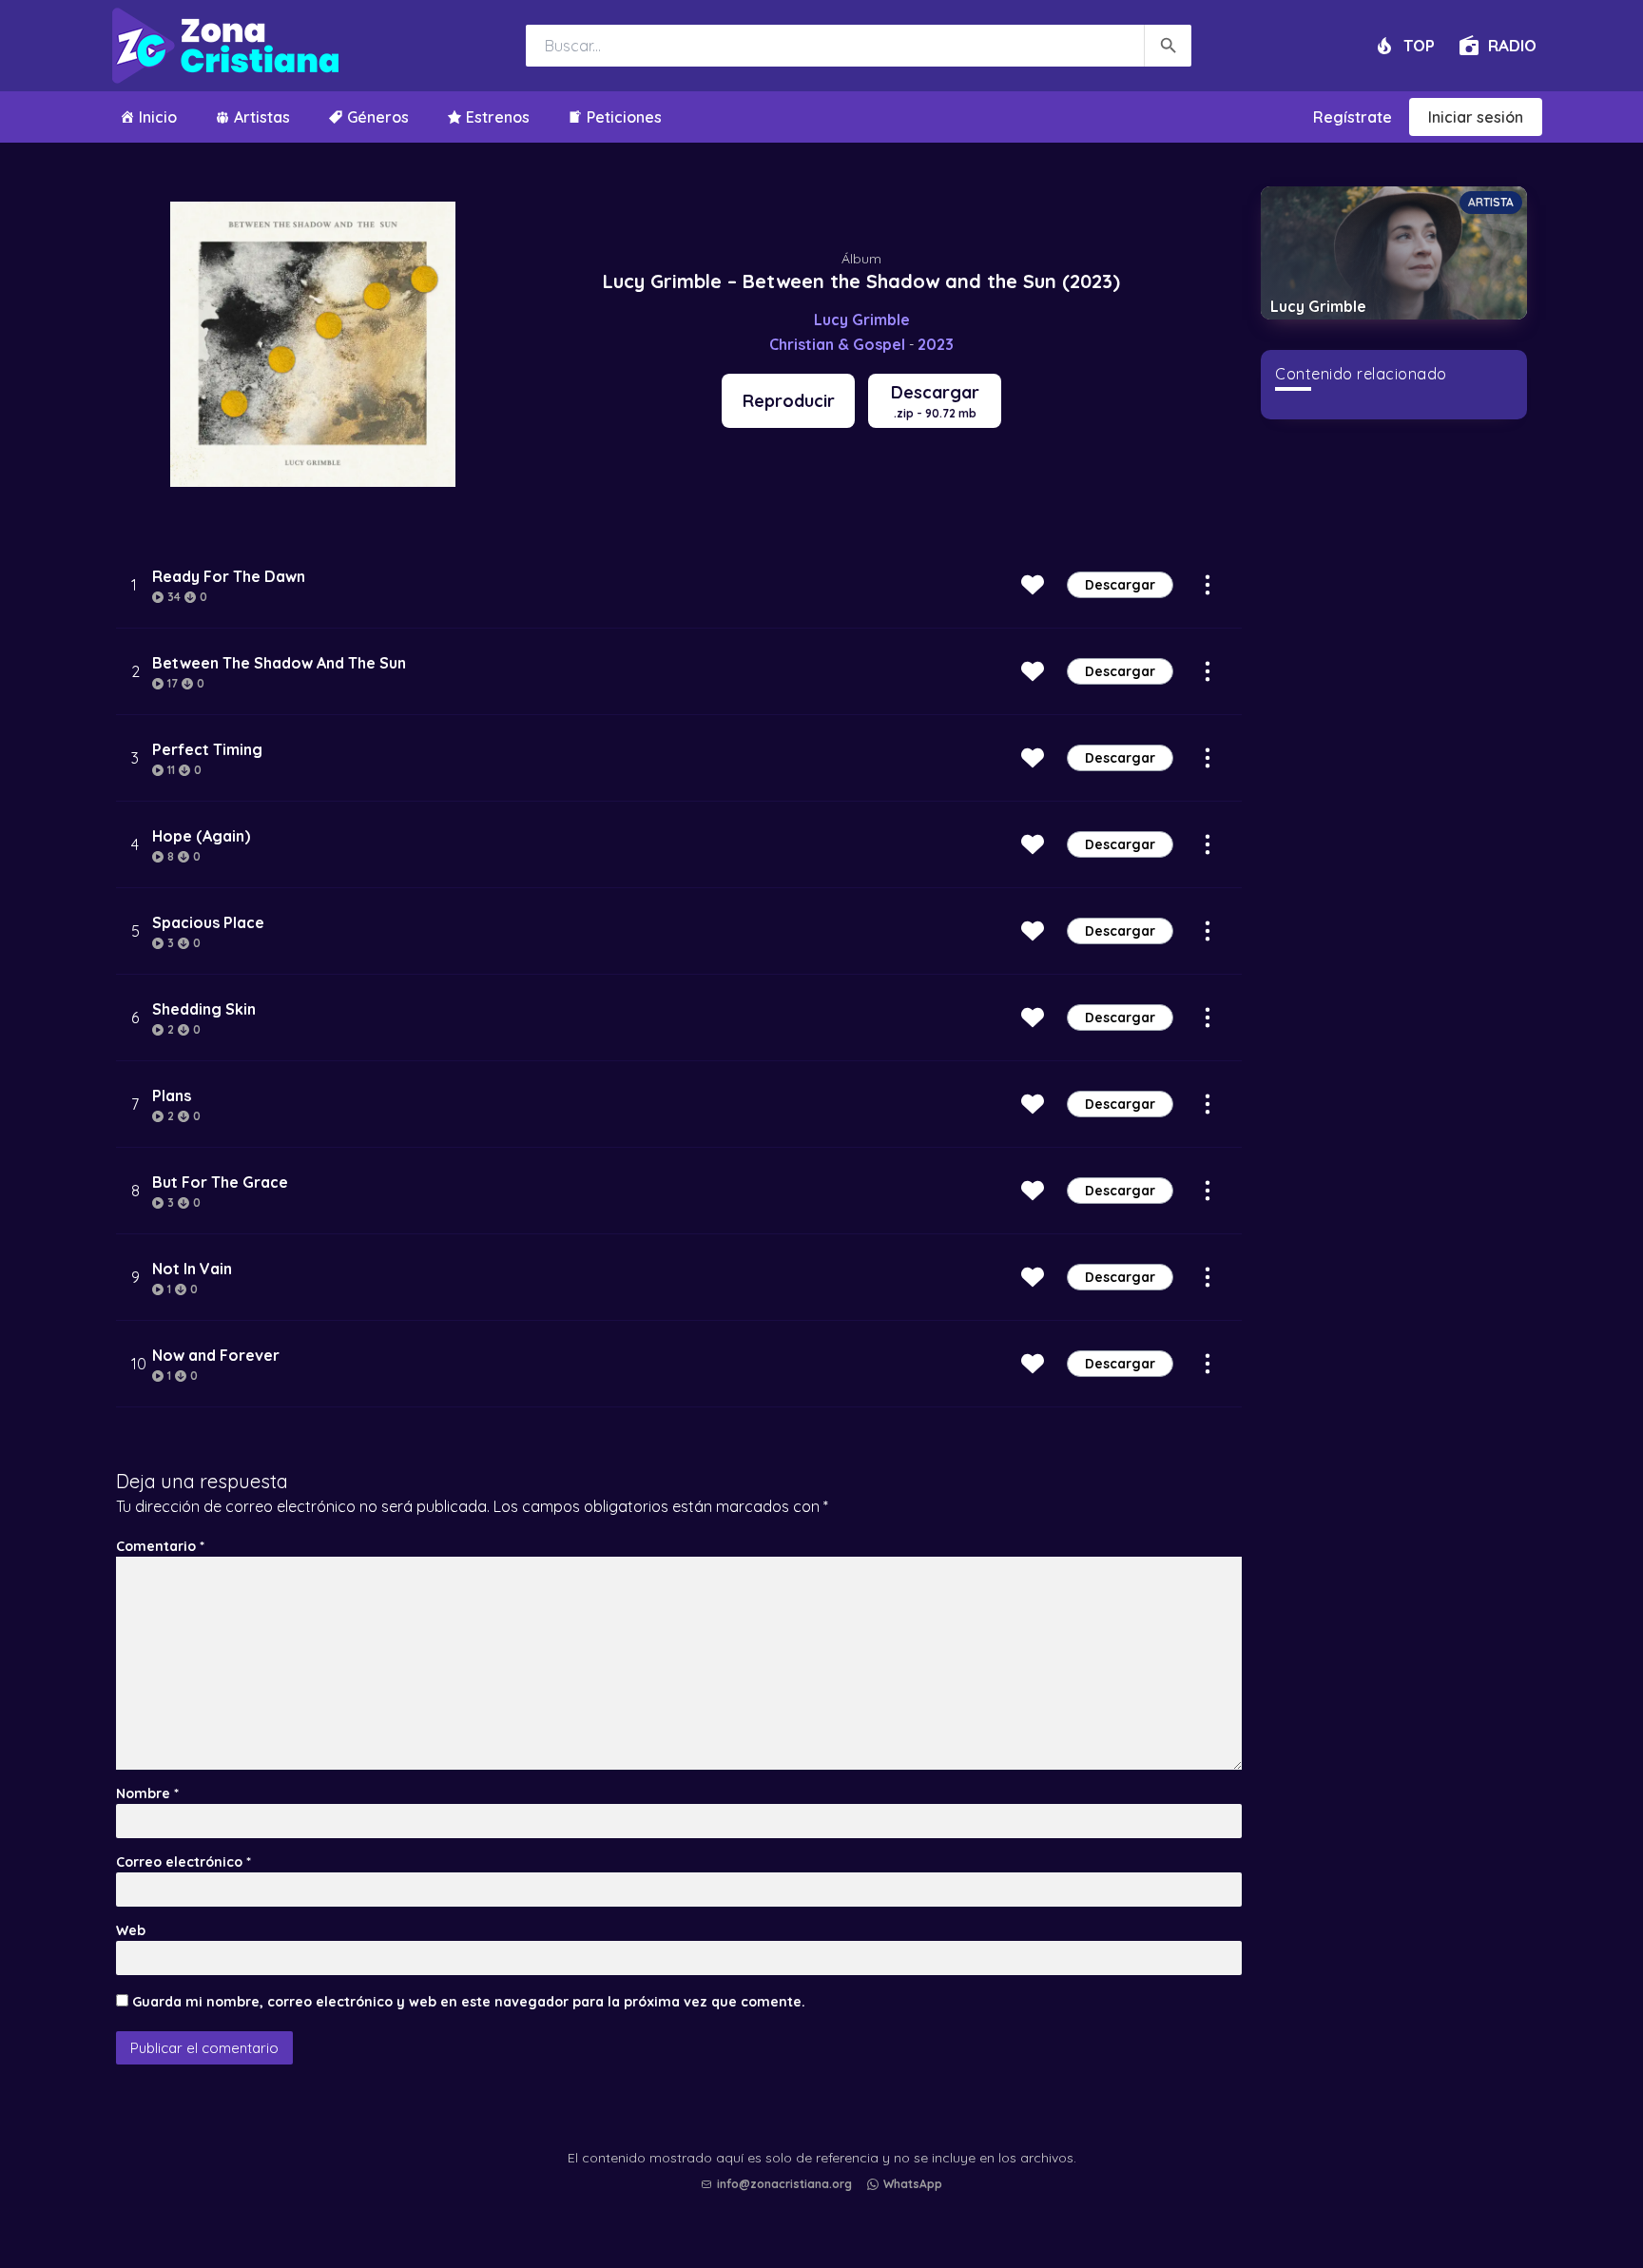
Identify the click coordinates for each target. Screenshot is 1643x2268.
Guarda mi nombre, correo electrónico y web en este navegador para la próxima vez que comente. (469, 2002)
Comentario (160, 1546)
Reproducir (789, 401)
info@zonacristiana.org (784, 2184)
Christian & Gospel (837, 344)
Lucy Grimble (862, 320)
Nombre (147, 1793)
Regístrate (1353, 117)
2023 (936, 344)
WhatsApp (913, 2184)
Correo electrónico (184, 1862)
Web (131, 1930)
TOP (1419, 45)
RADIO (1512, 45)
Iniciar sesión (1476, 117)
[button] (826, 2202)
